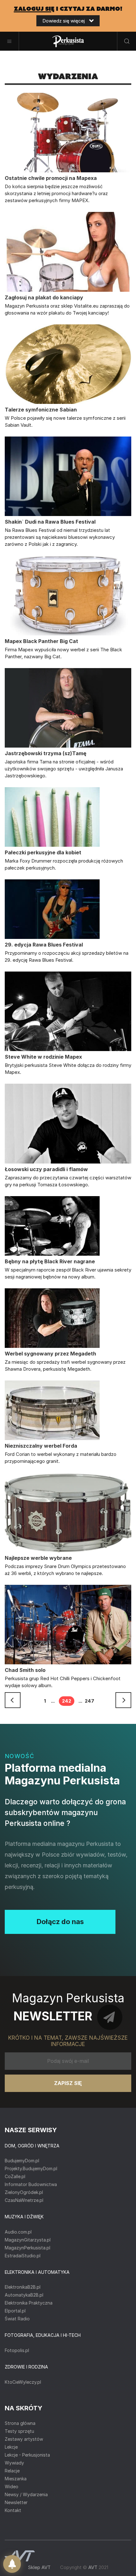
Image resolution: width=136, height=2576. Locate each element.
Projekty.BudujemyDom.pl (31, 2168)
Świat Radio (17, 2319)
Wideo (12, 2487)
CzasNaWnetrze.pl (24, 2200)
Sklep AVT (39, 2567)
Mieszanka (16, 2479)
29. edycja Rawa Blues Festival (44, 945)
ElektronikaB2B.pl (23, 2287)
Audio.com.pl (18, 2232)
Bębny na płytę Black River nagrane (50, 1261)
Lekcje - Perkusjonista (27, 2455)
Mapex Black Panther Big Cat (41, 641)
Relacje (12, 2471)
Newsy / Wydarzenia (26, 2494)
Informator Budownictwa (31, 2184)
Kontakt (13, 2510)
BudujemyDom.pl (22, 2161)
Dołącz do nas (60, 1922)
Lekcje (11, 2447)
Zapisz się (68, 2083)
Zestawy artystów (24, 2439)
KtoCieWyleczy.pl (23, 2382)
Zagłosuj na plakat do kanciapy (44, 297)
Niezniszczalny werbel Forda (41, 1446)
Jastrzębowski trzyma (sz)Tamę (46, 753)
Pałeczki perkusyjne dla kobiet (43, 852)
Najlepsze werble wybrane (38, 1558)
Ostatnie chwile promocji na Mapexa (51, 178)
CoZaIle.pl (15, 2176)
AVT (93, 2567)
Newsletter (16, 2502)
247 (90, 1701)
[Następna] (123, 1700)
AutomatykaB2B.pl (24, 2295)
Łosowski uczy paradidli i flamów (46, 1169)
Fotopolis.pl (17, 2350)
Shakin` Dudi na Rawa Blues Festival (50, 522)
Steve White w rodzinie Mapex (43, 1057)
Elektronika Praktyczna (29, 2303)
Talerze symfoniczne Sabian (41, 410)
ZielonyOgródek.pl (24, 2192)
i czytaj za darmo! (68, 9)
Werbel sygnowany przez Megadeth (50, 1354)
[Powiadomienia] (12, 2564)
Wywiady (14, 2463)
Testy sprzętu (19, 2431)
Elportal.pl (15, 2311)
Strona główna (20, 2423)
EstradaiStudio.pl (23, 2256)
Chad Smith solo (25, 1670)
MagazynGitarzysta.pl (28, 2240)
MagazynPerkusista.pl (28, 2248)
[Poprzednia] (13, 1700)
